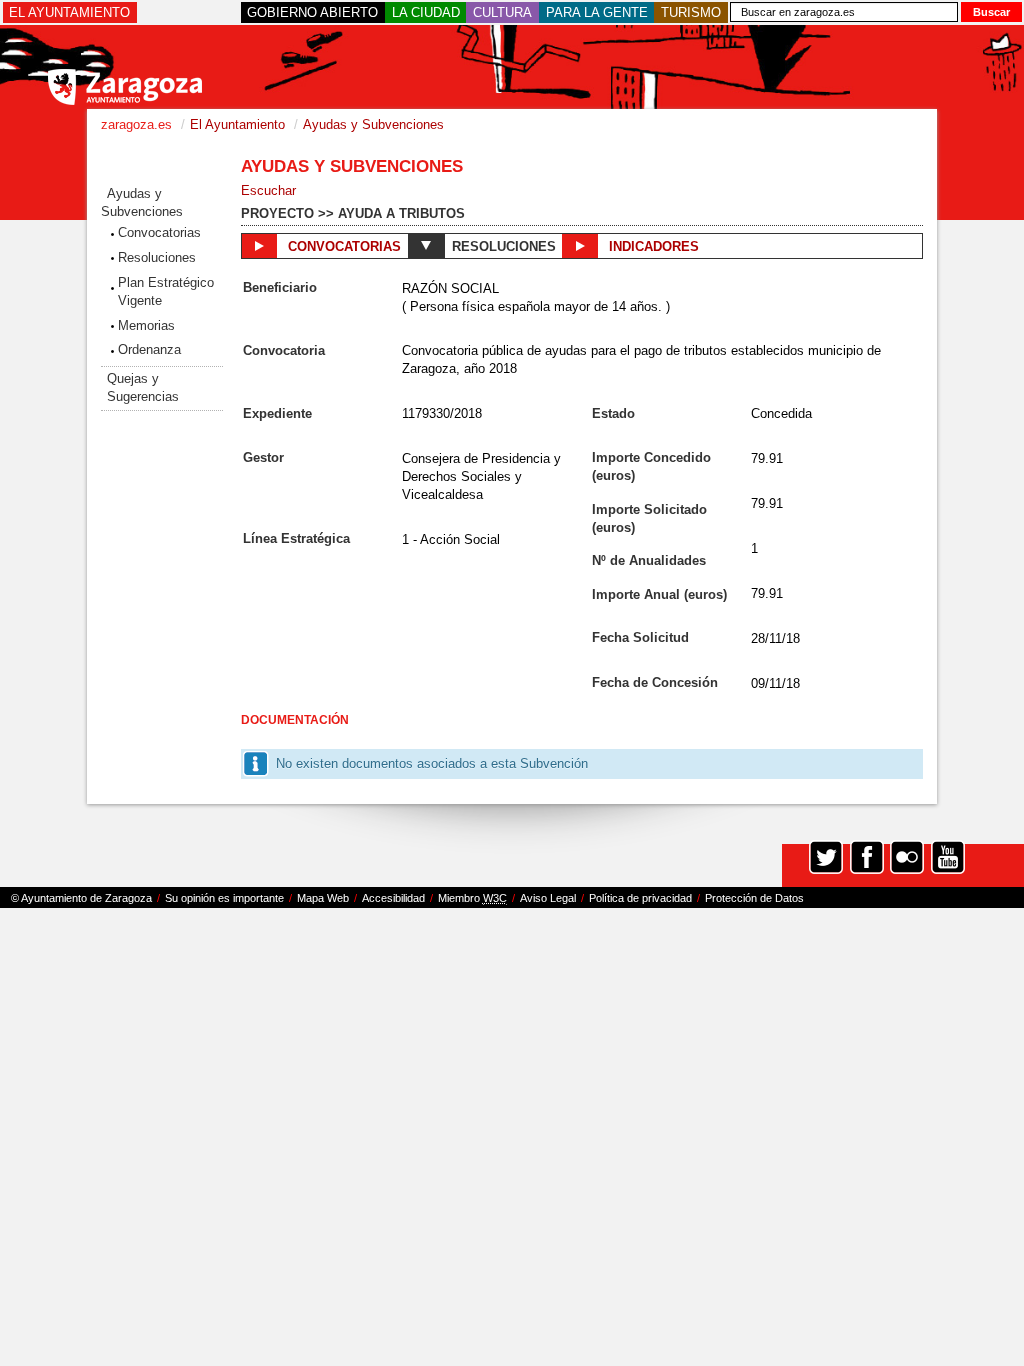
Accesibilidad (393, 898)
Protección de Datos (754, 898)
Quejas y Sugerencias (143, 387)
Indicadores (652, 246)
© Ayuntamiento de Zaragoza (81, 898)
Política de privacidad (640, 898)
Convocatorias (159, 232)
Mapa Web (323, 898)
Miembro (472, 898)
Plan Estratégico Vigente (166, 291)
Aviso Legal (548, 898)
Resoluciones (157, 257)
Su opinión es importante (224, 898)
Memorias (146, 325)
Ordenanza (149, 349)
